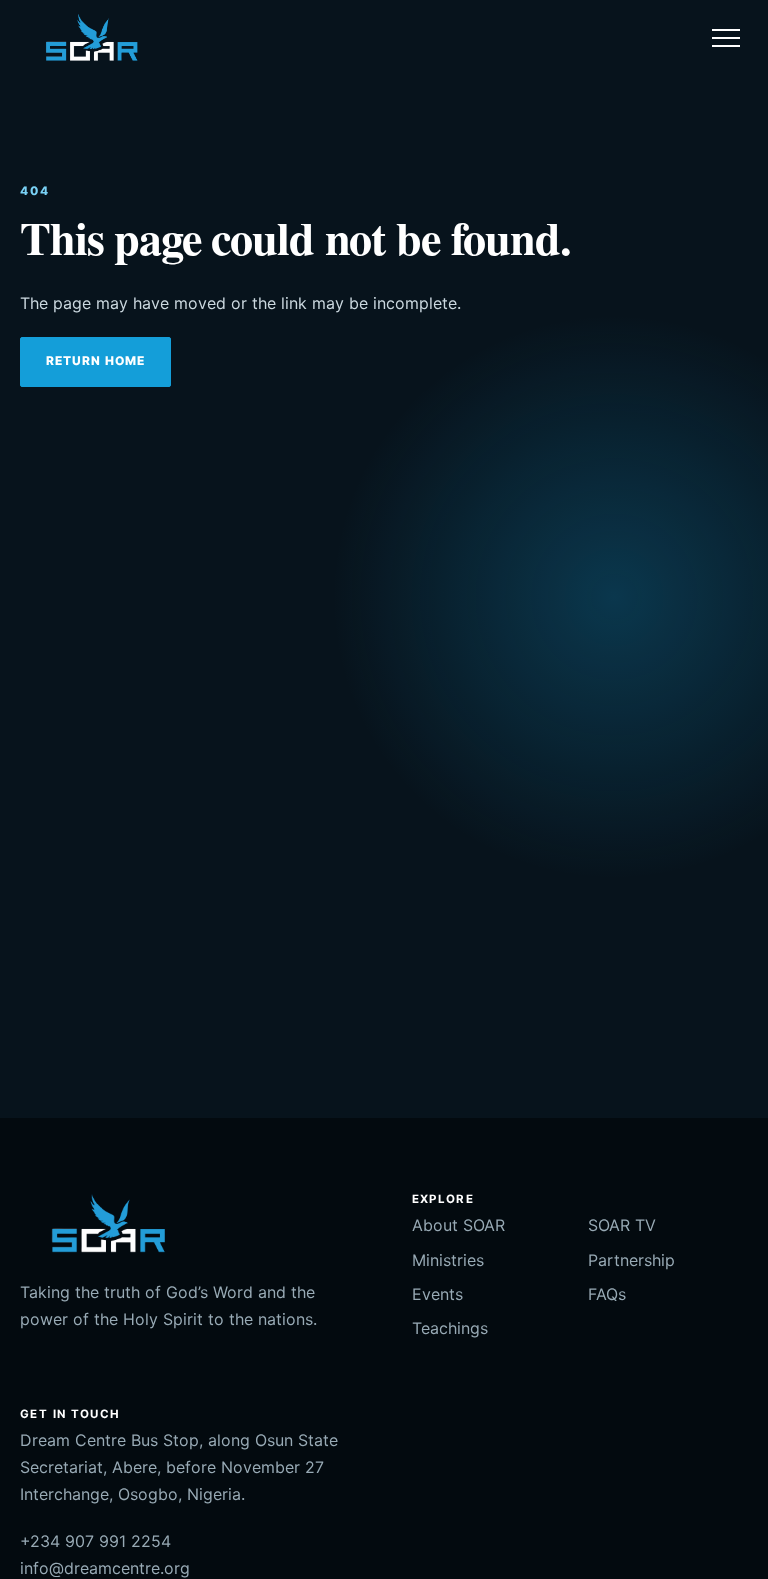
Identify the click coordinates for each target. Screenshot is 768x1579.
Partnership (631, 1260)
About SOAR (458, 1225)
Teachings (450, 1328)
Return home (95, 360)
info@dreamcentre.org (105, 1568)
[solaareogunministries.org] (91, 38)
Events (437, 1294)
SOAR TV (622, 1225)
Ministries (448, 1260)
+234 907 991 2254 (95, 1541)
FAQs (607, 1294)
